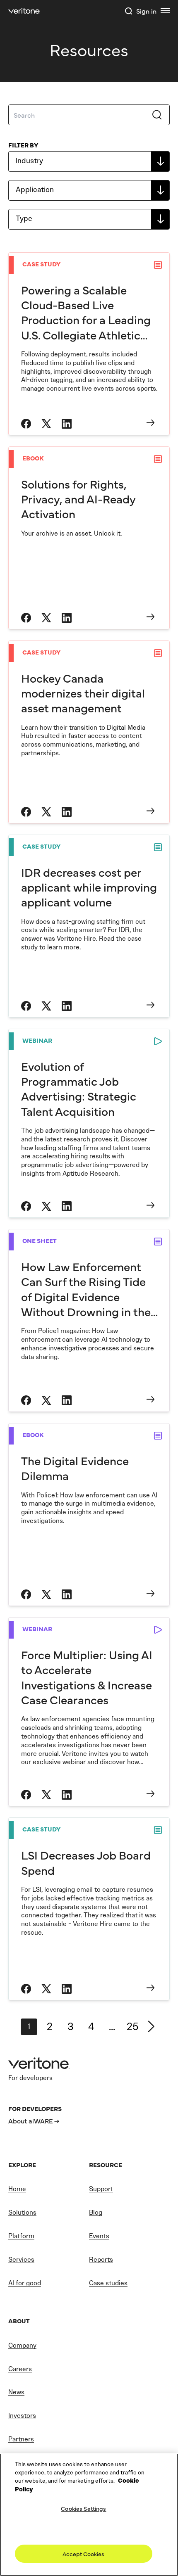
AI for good (25, 2283)
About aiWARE (31, 2121)
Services (21, 2259)
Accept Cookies (83, 2554)
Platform (21, 2236)
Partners (21, 2439)
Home (17, 2189)
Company (22, 2345)
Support (101, 2189)
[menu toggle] (165, 11)
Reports (101, 2259)
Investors (22, 2416)
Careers (20, 2369)
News (16, 2392)
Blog (96, 2212)
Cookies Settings (83, 2508)
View (89, 344)
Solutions (22, 2212)
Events (99, 2236)
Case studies (108, 2283)
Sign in (146, 11)
